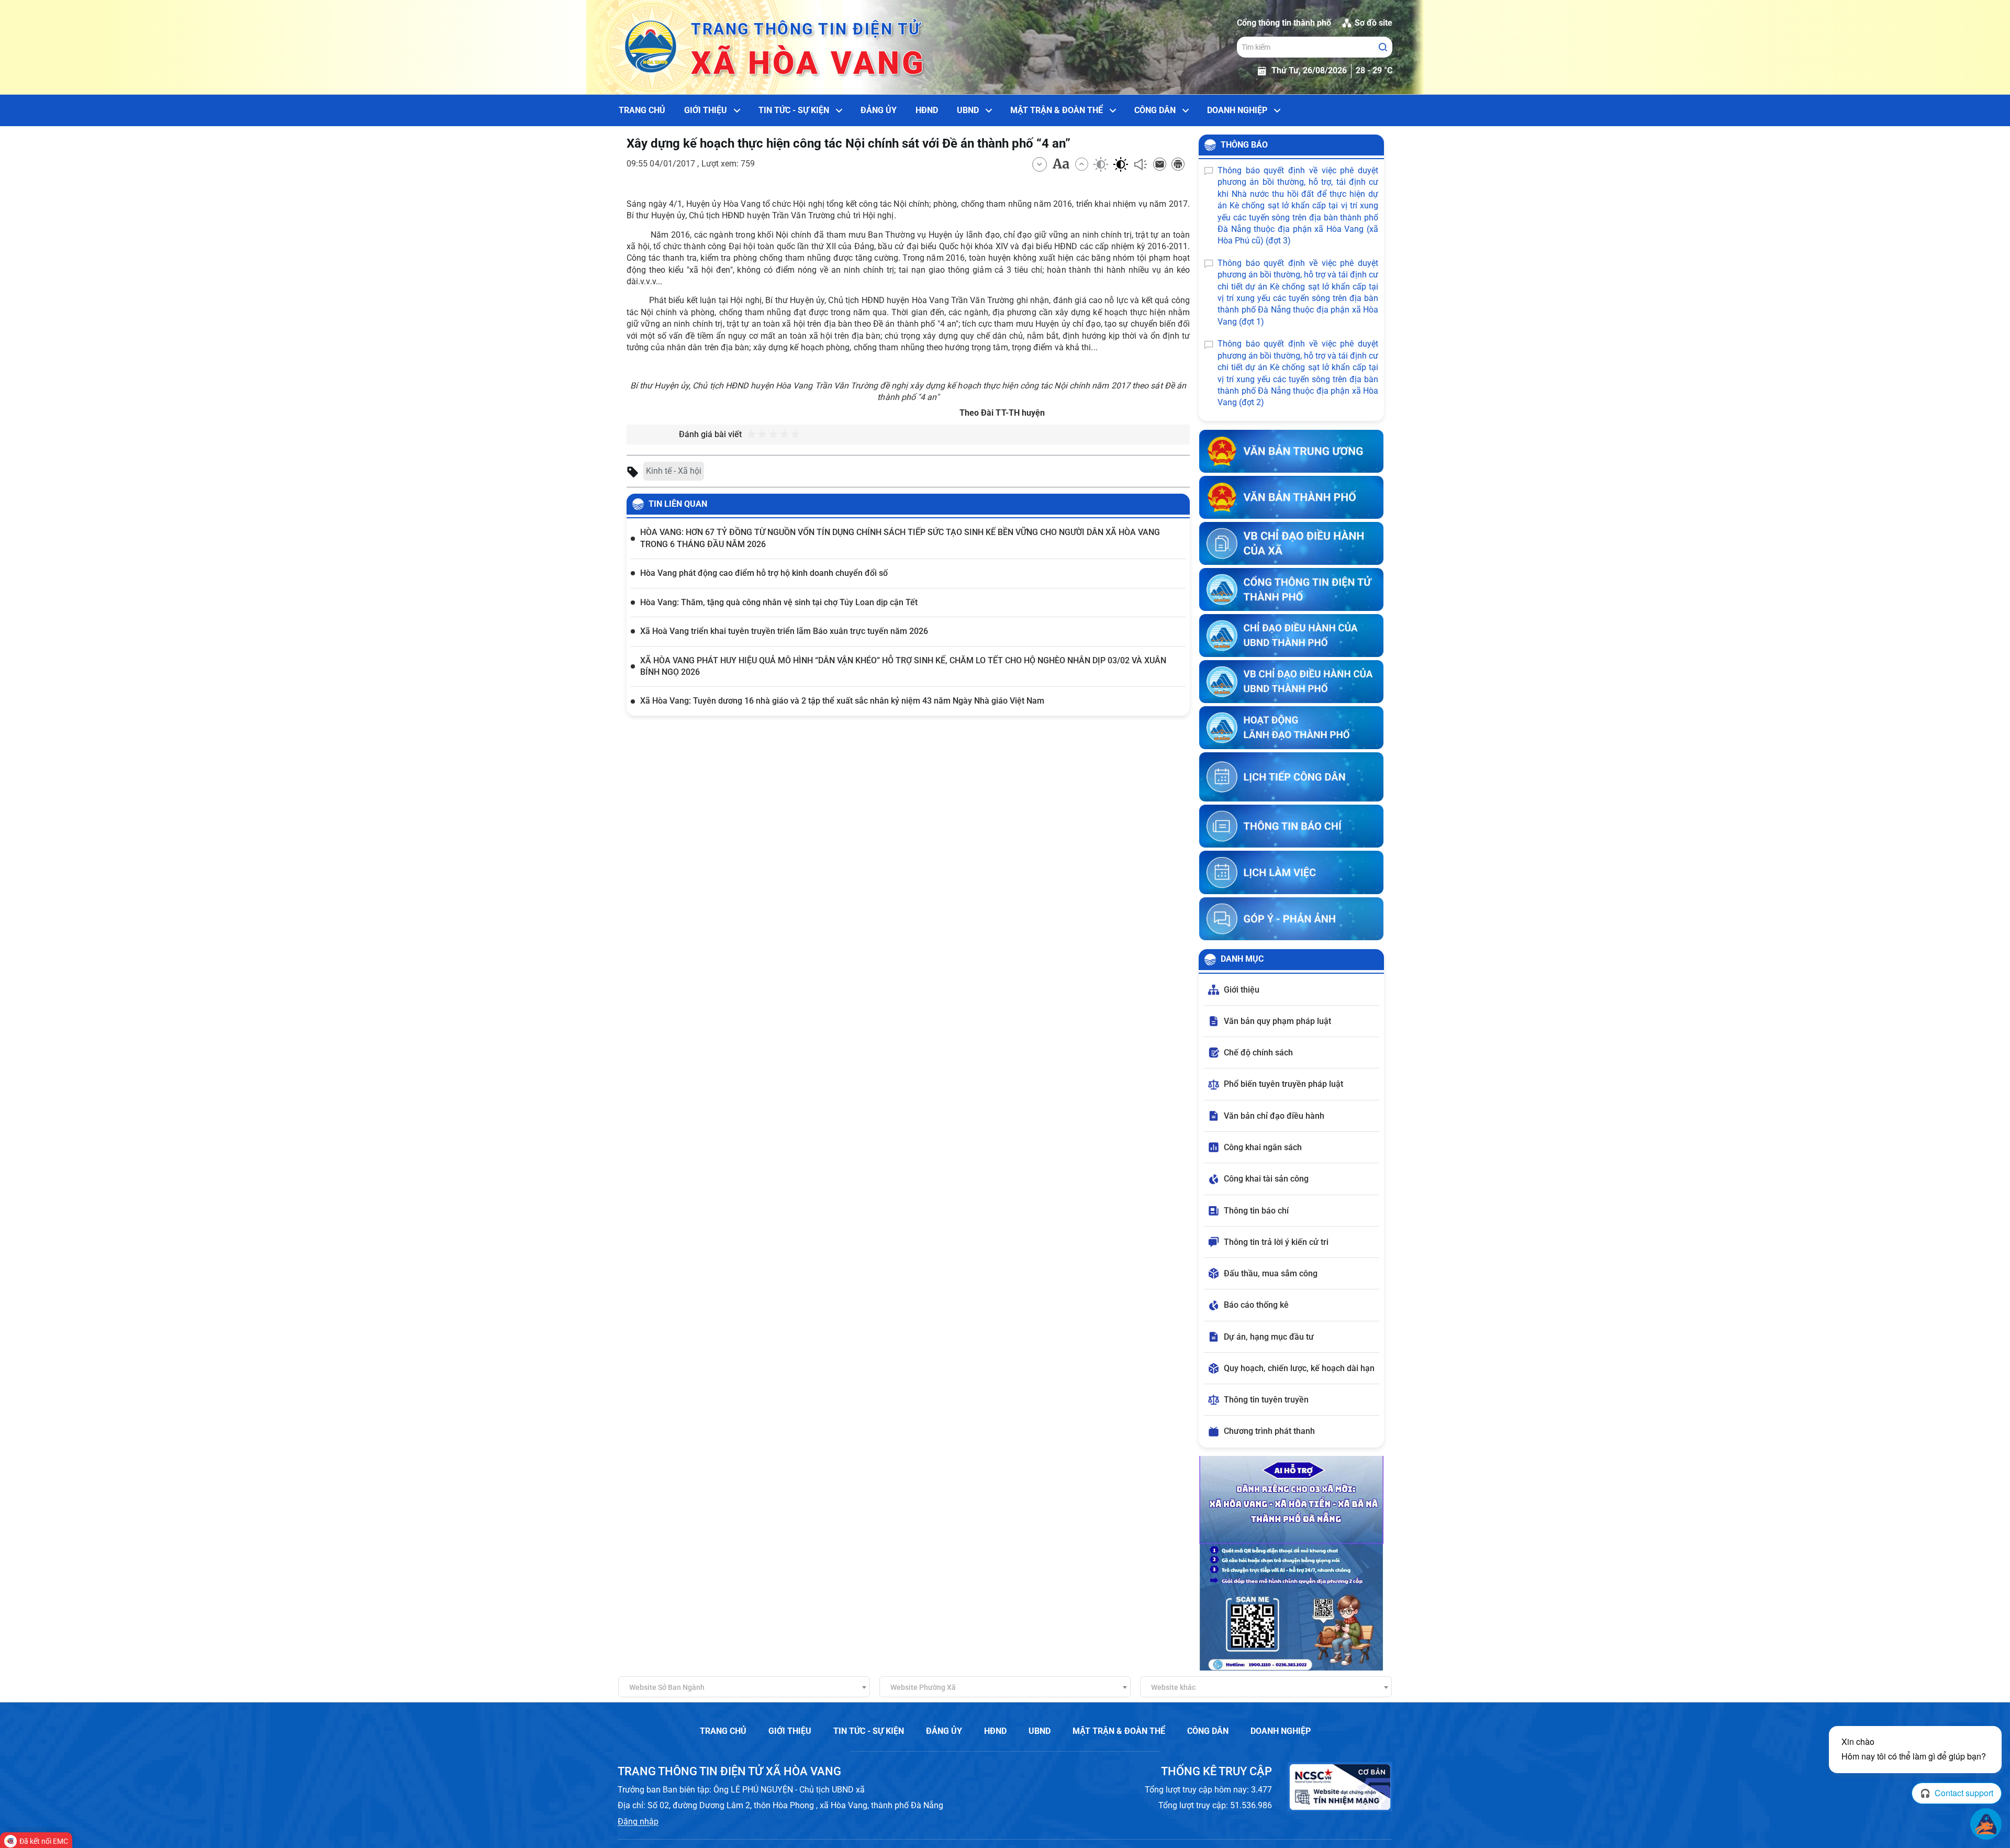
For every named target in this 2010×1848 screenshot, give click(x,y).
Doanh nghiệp (1237, 110)
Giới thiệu (706, 110)
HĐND (927, 110)
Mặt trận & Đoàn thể (1057, 110)
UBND (968, 110)
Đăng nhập (638, 1822)
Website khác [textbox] (1173, 1687)
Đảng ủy (879, 110)
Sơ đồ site (1373, 23)
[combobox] (744, 1687)
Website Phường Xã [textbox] (923, 1687)
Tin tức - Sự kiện (794, 110)
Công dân (1155, 110)
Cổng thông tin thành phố (1284, 23)
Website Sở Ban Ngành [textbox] (667, 1687)
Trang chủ (642, 110)
